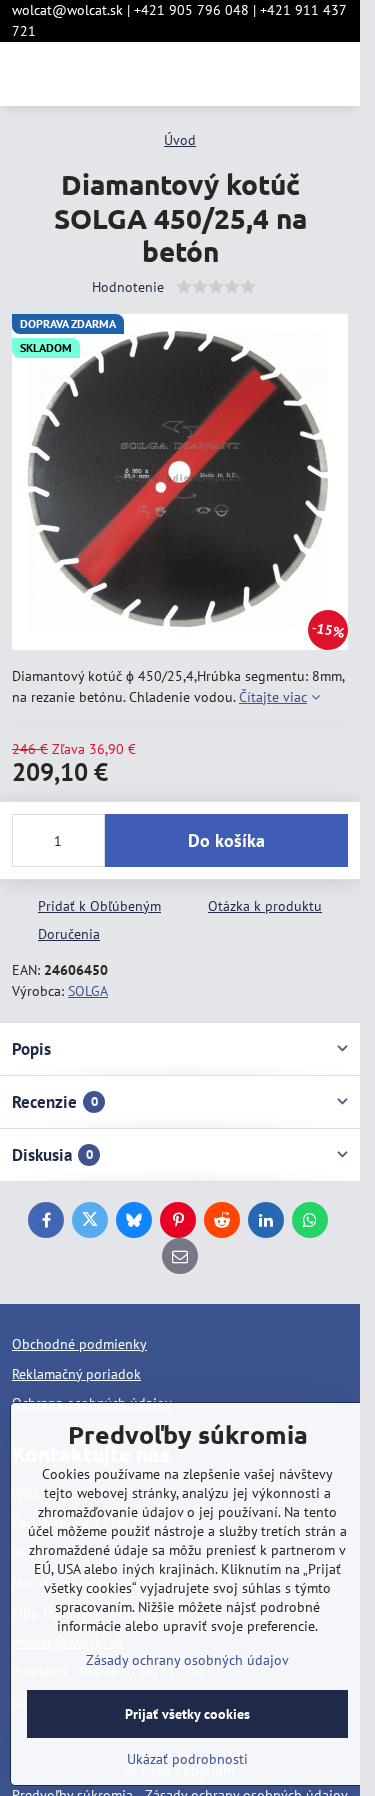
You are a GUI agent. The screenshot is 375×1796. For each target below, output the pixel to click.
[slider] (216, 287)
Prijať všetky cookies (187, 1714)
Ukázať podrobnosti (187, 1759)
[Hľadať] (240, 74)
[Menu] (336, 74)
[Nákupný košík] (288, 74)
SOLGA (88, 991)
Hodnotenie (128, 287)
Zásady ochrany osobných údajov (187, 1660)
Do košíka (226, 840)
